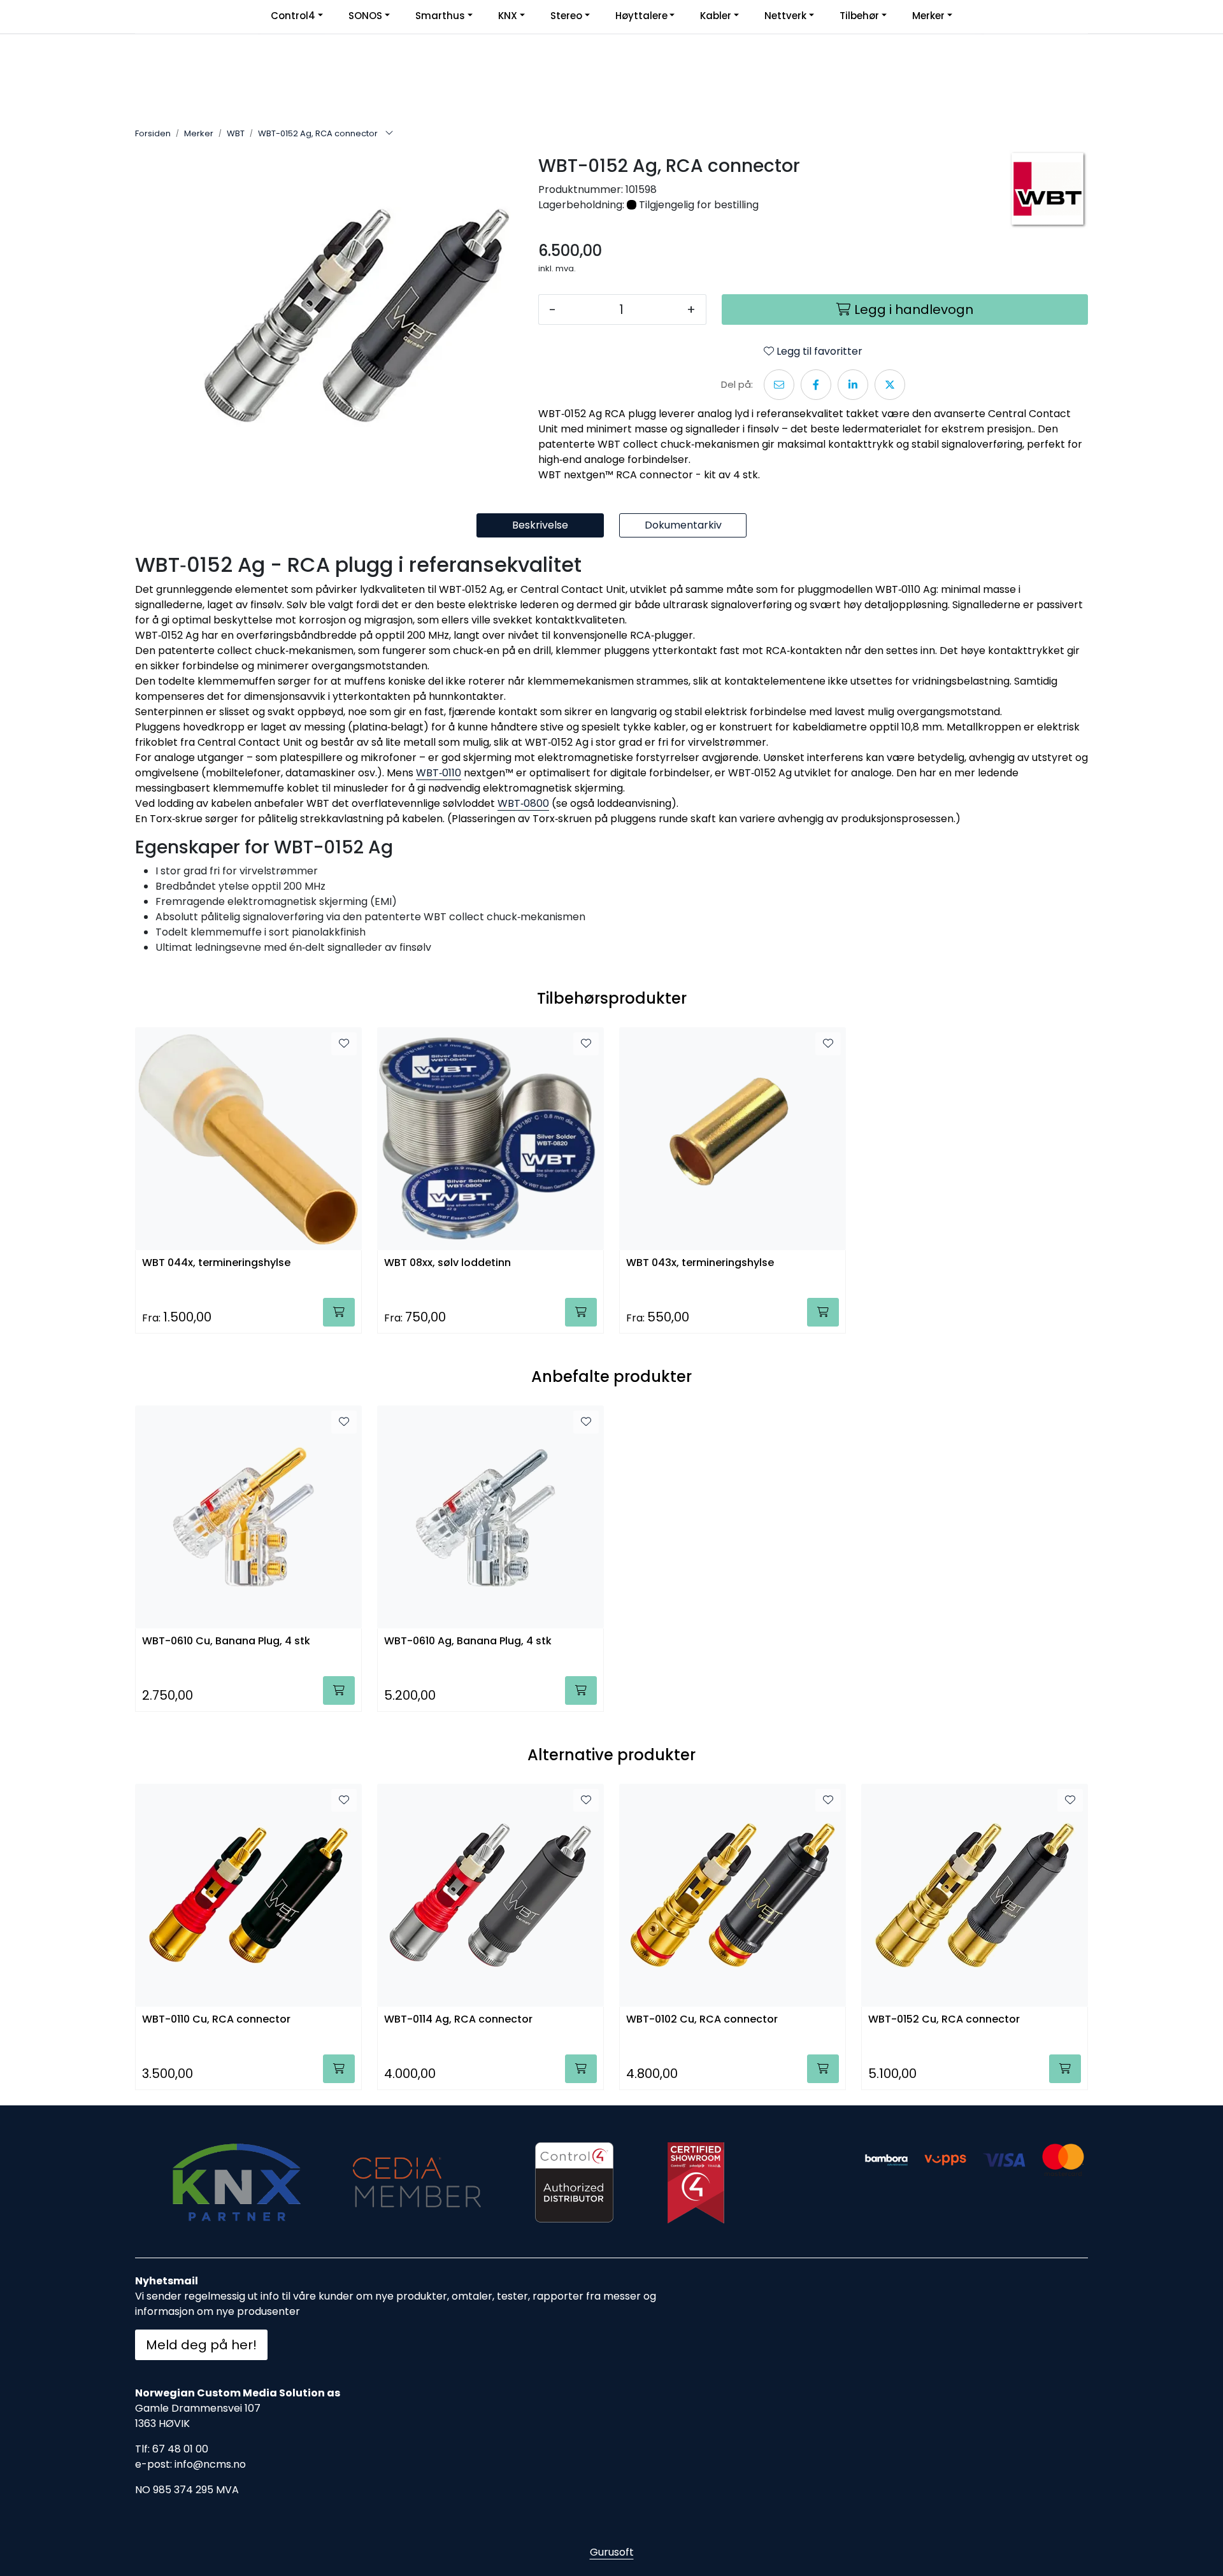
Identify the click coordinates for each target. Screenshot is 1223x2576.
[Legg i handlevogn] (339, 1312)
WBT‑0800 (523, 803)
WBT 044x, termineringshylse (216, 1263)
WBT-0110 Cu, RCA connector (216, 2020)
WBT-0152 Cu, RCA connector (944, 2020)
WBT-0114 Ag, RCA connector (458, 2020)
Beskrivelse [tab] (540, 525)
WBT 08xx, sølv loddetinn (447, 1263)
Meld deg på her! (201, 2345)
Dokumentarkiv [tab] (683, 525)
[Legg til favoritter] (344, 1044)
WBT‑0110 (439, 773)
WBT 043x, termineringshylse (700, 1263)
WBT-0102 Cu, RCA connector (702, 2020)
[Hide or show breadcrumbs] (389, 134)
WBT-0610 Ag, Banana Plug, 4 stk (468, 1641)
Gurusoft (612, 2552)
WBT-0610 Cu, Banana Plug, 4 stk (226, 1641)
